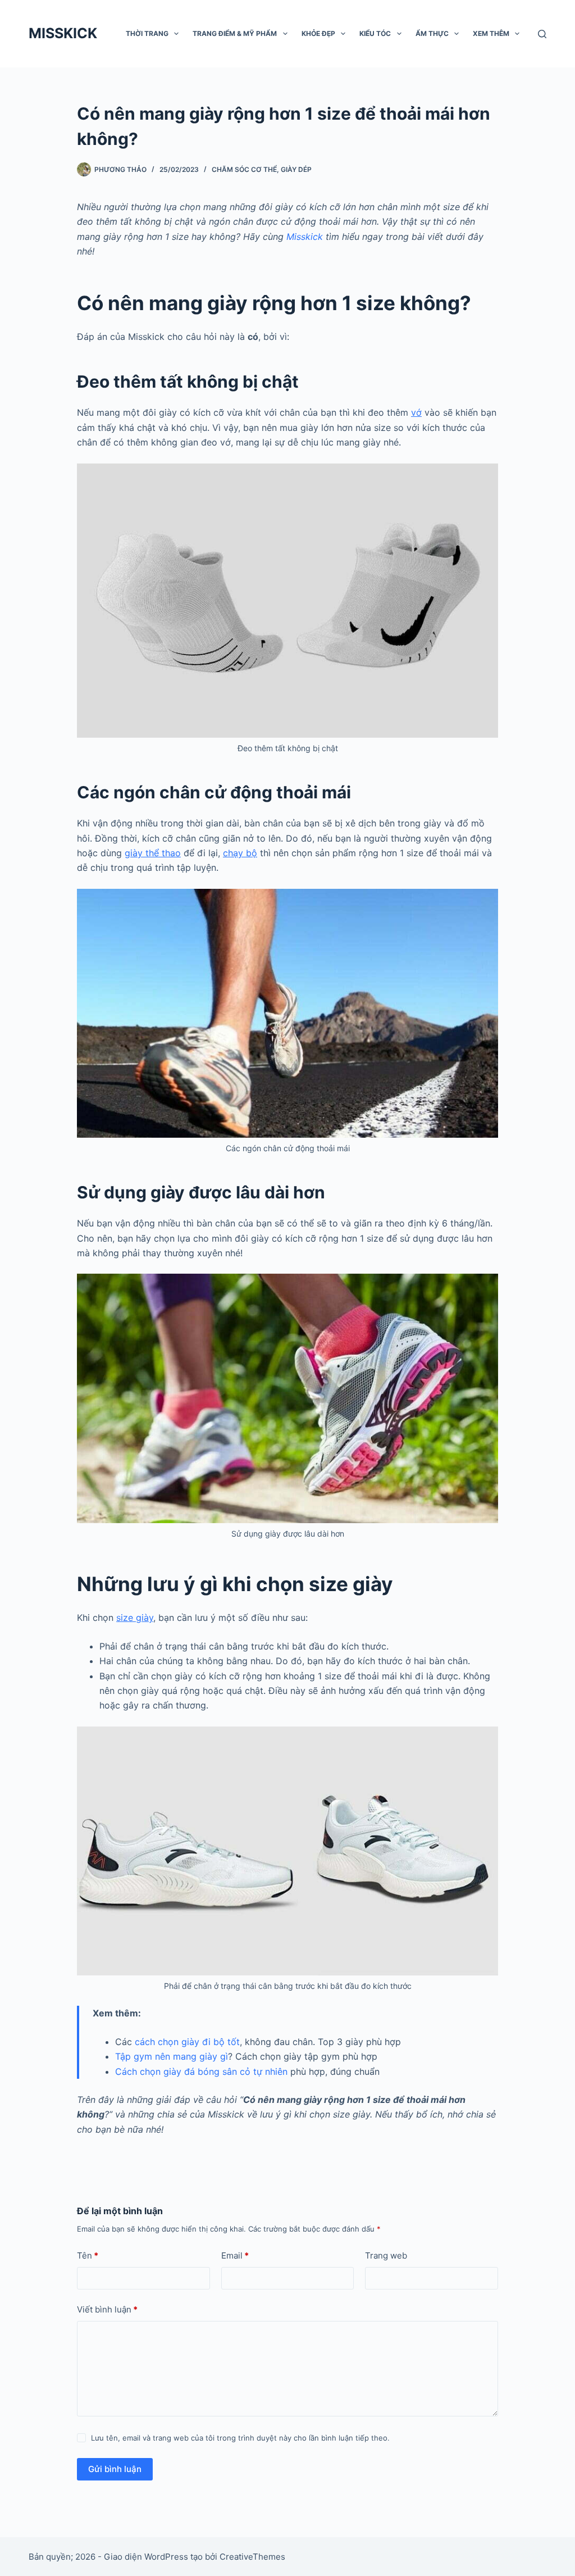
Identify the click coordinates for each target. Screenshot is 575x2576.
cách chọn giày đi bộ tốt (187, 2042)
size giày (135, 1618)
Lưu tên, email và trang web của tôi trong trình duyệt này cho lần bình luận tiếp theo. (240, 2438)
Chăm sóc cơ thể (244, 169)
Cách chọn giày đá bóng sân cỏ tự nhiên (201, 2071)
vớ (416, 412)
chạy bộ (240, 853)
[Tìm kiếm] (542, 34)
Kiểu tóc (375, 33)
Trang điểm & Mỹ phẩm (235, 33)
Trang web (386, 2255)
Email (235, 2255)
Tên (88, 2255)
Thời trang (147, 33)
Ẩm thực (432, 33)
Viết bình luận (107, 2309)
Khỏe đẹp (318, 33)
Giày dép (296, 169)
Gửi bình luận (115, 2469)
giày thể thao (153, 853)
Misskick (305, 237)
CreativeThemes (252, 2557)
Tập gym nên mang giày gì (172, 2056)
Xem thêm (491, 33)
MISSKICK (63, 33)
